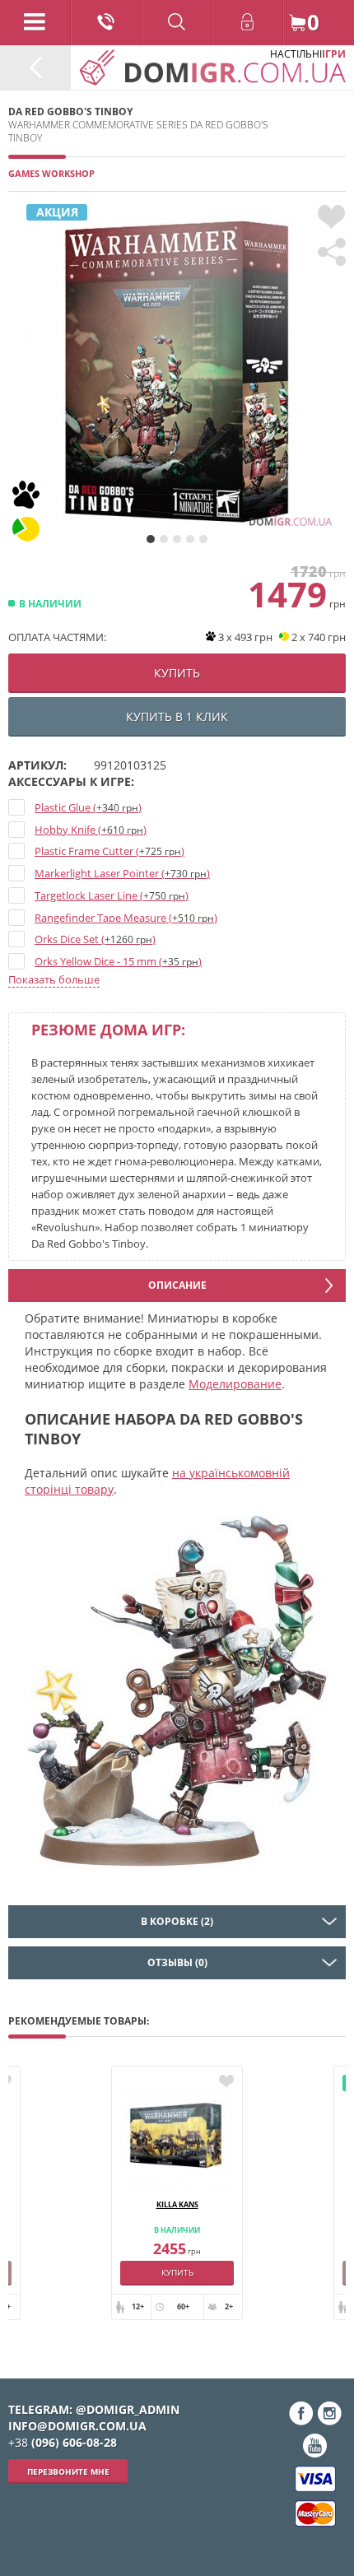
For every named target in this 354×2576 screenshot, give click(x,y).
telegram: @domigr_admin (94, 2409)
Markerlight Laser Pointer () (122, 873)
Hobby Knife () (91, 830)
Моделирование (235, 1384)
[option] (177, 373)
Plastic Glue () (88, 807)
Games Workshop (51, 173)
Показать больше (54, 979)
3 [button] (177, 539)
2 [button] (164, 539)
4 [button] (190, 539)
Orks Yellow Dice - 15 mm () (118, 961)
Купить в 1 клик (177, 716)
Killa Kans (177, 2204)
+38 (63, 2442)
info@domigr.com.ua (77, 2426)
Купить (177, 2272)
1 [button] (151, 539)
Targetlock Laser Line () (112, 895)
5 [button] (203, 539)
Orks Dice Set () (95, 939)
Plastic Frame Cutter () (109, 851)
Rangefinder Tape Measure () (126, 918)
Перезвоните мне (68, 2471)
